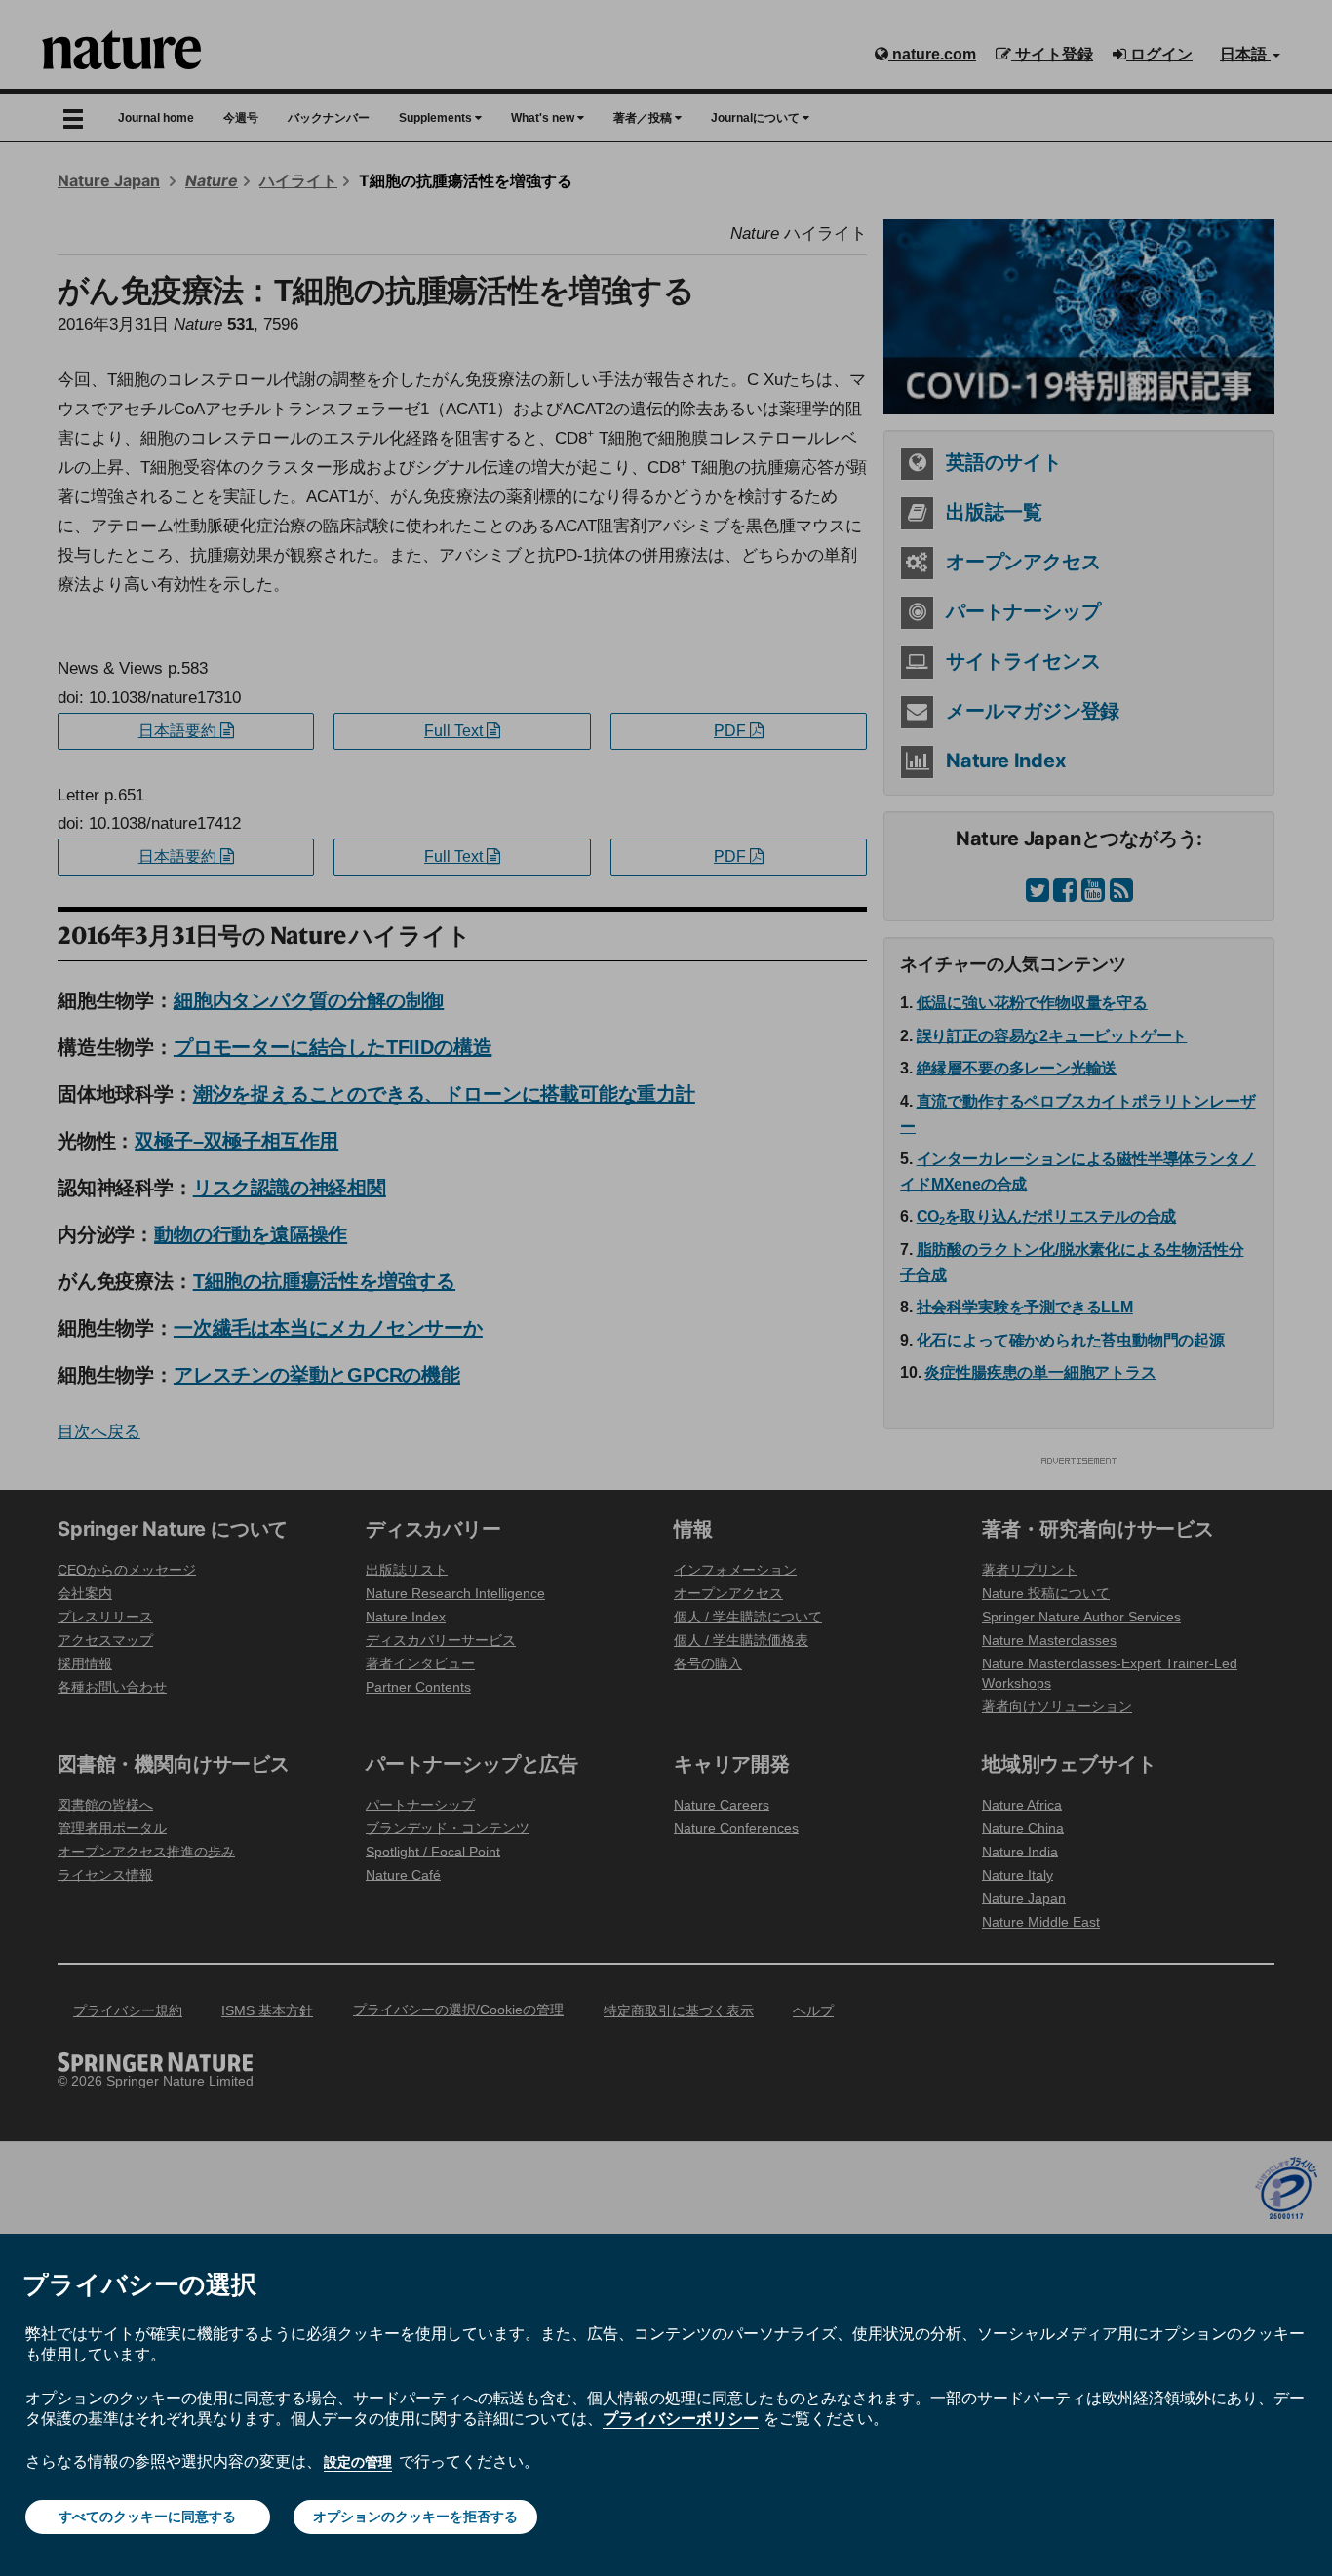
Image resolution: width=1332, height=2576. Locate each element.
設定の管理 (358, 2462)
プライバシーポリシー (681, 2418)
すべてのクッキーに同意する (147, 2517)
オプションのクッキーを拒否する (415, 2517)
